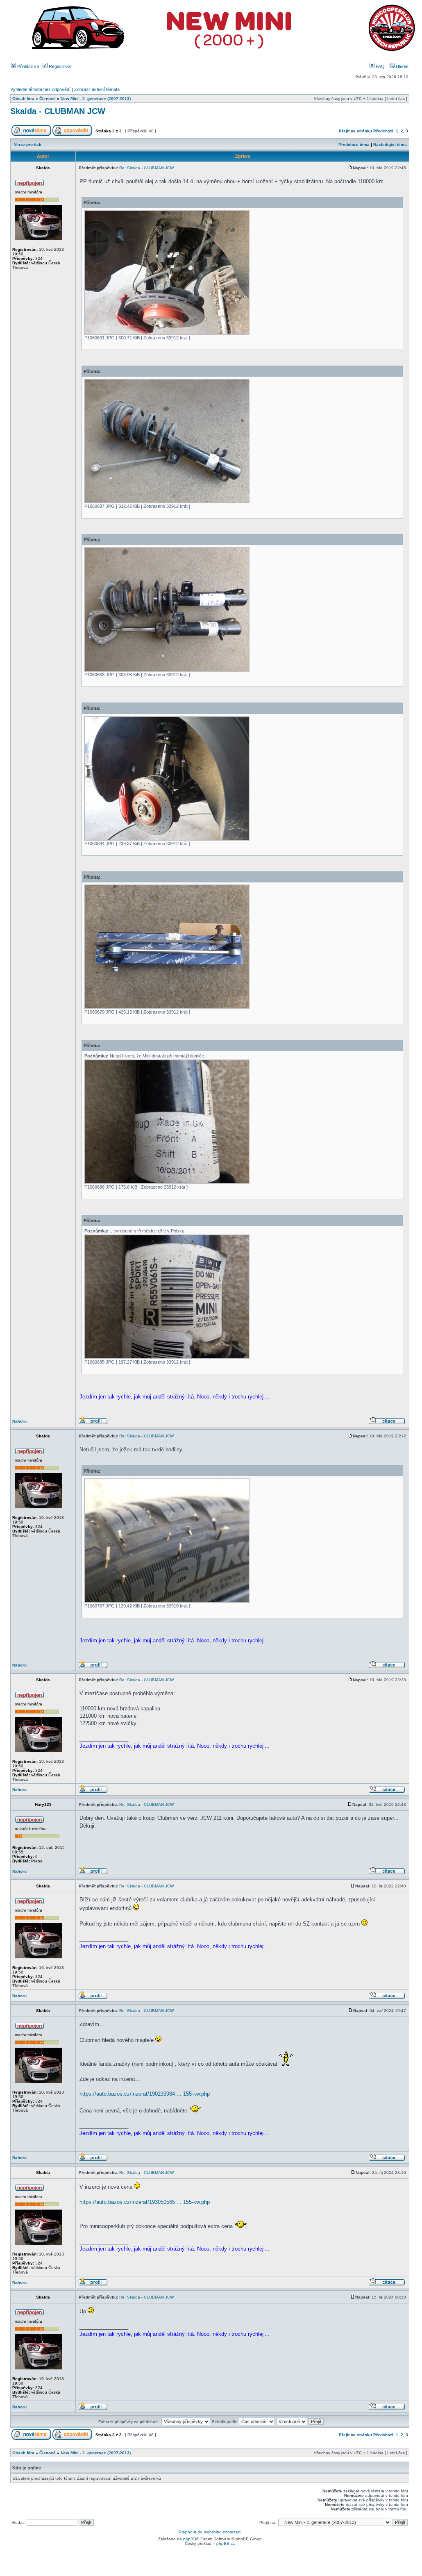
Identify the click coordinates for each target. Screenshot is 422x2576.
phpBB (190, 2539)
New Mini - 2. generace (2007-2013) (96, 99)
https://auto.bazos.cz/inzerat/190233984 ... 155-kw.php (145, 2094)
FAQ (380, 66)
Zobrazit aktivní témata (97, 89)
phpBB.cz (226, 2543)
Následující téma (390, 144)
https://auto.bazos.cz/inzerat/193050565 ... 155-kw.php (145, 2202)
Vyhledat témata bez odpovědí (40, 89)
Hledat (402, 66)
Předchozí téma (354, 144)
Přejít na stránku (355, 131)
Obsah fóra (23, 99)
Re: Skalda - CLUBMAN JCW (146, 168)
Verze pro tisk (28, 144)
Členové (48, 99)
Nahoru (19, 1421)
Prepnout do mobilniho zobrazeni (210, 2532)
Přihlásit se (27, 66)
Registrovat (60, 66)
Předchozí (383, 131)
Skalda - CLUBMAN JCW (58, 111)
